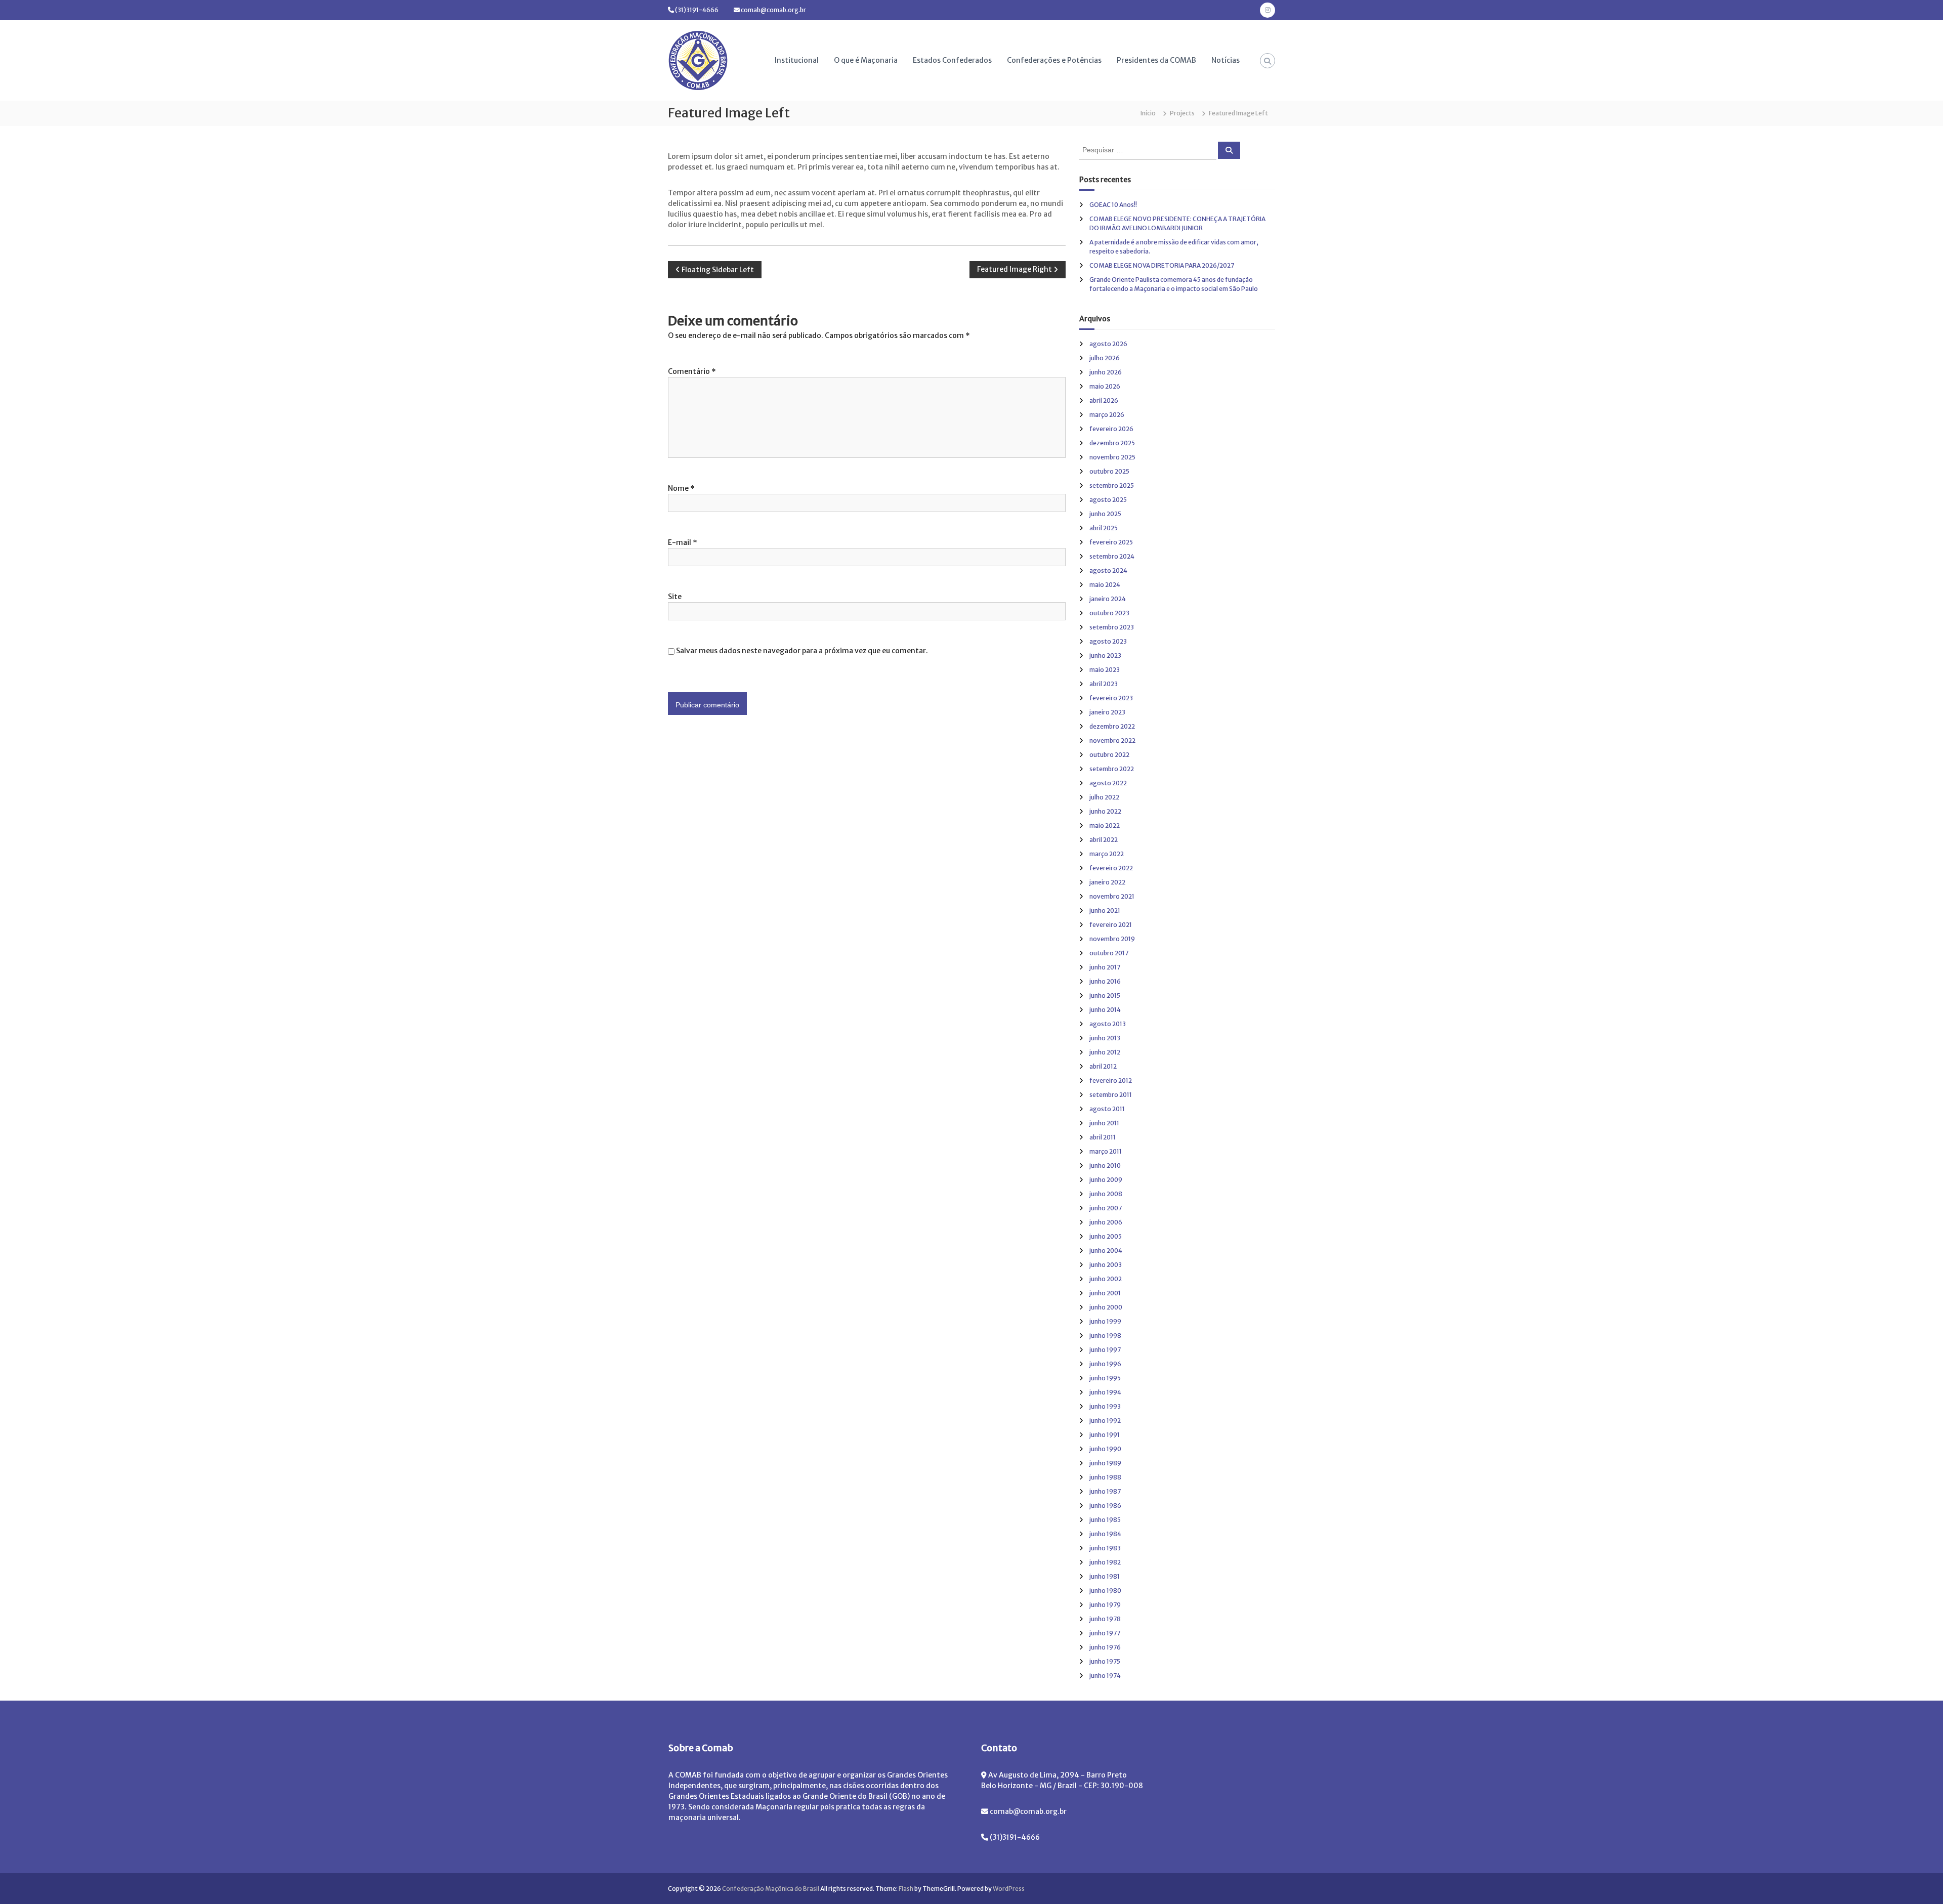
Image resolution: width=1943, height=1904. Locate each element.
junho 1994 (1105, 1392)
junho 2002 (1106, 1279)
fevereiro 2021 (1111, 925)
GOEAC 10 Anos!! (1113, 205)
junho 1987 (1105, 1491)
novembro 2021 (1112, 896)
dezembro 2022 (1112, 726)
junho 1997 (1105, 1350)
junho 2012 (1105, 1052)
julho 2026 (1105, 358)
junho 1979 (1105, 1605)
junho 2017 (1105, 967)
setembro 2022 (1112, 769)
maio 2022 (1105, 826)
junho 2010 (1105, 1166)
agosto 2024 (1108, 570)
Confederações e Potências (1054, 60)
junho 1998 (1105, 1336)
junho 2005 (1106, 1236)
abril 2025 (1104, 528)
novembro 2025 (1112, 457)
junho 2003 (1106, 1265)
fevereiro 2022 (1111, 868)
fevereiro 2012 (1111, 1081)
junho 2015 (1105, 996)
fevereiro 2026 (1111, 429)
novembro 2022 (1112, 741)
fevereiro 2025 (1111, 542)
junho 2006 (1106, 1222)
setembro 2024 (1112, 556)
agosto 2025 (1108, 500)
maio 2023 (1105, 670)
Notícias (1226, 60)
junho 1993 (1105, 1406)
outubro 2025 (1109, 471)
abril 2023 (1104, 684)
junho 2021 (1105, 911)
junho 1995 (1105, 1378)
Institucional (797, 60)
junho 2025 (1105, 514)
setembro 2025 (1112, 485)
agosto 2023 (1108, 641)
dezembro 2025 (1112, 443)
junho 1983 (1105, 1548)
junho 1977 (1105, 1633)
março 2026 (1107, 415)
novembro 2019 (1112, 939)
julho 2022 (1104, 797)
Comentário (692, 371)
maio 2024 (1105, 585)
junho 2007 (1106, 1208)
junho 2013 (1105, 1038)
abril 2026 (1104, 400)
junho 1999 (1105, 1321)
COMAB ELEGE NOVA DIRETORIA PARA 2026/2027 (1162, 265)
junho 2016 (1105, 981)
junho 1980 (1105, 1591)
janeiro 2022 (1107, 882)
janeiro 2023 (1107, 712)
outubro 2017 (1109, 953)
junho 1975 (1105, 1661)
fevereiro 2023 (1111, 698)
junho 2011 (1104, 1123)
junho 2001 (1105, 1293)
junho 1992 (1105, 1421)
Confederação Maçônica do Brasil (771, 1889)
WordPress (1009, 1889)
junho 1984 (1105, 1534)
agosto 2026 (1108, 344)
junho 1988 (1105, 1477)
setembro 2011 (1111, 1095)
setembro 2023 (1112, 627)
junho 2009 (1106, 1180)
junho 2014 (1105, 1010)
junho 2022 (1105, 811)
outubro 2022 (1109, 755)
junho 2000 (1106, 1307)
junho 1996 (1105, 1364)
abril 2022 (1104, 840)
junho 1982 (1105, 1562)
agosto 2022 (1108, 783)
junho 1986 (1105, 1506)
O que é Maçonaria (866, 60)
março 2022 (1107, 854)
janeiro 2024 (1108, 599)
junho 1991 (1105, 1435)
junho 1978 (1105, 1619)
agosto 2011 (1107, 1109)
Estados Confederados (952, 60)
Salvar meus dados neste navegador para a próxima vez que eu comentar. (802, 651)
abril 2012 (1103, 1066)
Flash (906, 1889)
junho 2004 (1106, 1251)
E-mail (683, 542)
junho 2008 (1106, 1194)
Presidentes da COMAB (1156, 60)
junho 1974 (1105, 1676)
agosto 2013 (1108, 1024)
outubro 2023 (1109, 613)
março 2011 (1106, 1151)
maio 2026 (1105, 386)
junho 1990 (1105, 1449)
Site (675, 597)
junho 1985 (1105, 1520)
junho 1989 (1105, 1463)
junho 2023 (1105, 655)
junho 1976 (1105, 1647)
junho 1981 (1105, 1576)
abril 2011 (1103, 1137)
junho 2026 (1106, 372)
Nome (681, 488)
